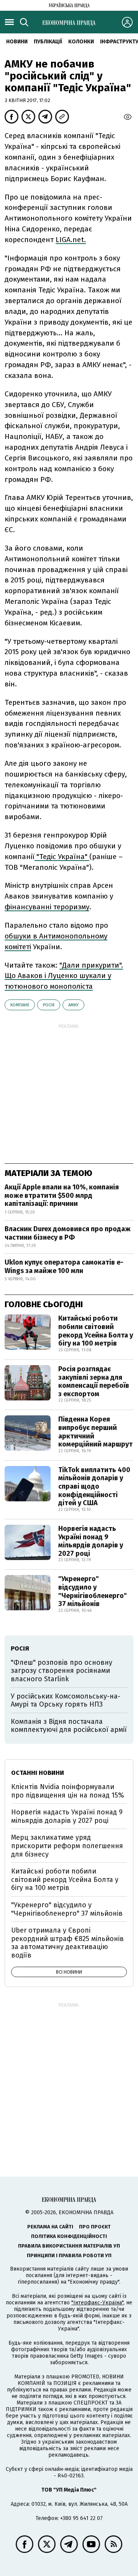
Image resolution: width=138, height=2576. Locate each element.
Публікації (48, 42)
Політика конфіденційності (69, 2236)
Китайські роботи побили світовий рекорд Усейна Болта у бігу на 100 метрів (96, 1331)
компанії (20, 1005)
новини (17, 42)
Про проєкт (95, 2227)
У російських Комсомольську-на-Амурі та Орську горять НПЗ (66, 1700)
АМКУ (73, 1005)
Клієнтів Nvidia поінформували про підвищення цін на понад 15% (68, 1791)
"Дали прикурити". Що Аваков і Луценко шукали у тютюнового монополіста (64, 976)
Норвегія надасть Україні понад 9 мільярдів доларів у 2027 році (91, 1541)
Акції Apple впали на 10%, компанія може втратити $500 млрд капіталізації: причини (62, 1195)
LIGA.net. (71, 240)
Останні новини (38, 1773)
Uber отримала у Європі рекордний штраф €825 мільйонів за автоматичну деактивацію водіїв (67, 1943)
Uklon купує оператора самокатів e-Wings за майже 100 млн (64, 1267)
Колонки (81, 42)
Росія (49, 1005)
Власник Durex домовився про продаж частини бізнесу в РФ (68, 1233)
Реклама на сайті (50, 2227)
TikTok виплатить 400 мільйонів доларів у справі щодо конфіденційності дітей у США (94, 1486)
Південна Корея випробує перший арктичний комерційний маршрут (95, 1432)
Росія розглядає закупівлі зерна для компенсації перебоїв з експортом (94, 1381)
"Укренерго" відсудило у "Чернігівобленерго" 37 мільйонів (93, 1591)
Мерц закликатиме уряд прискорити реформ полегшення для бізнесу (67, 1846)
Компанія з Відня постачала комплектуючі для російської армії (69, 1726)
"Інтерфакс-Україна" (97, 2303)
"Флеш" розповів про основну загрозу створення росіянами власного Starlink (62, 1671)
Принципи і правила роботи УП (69, 2255)
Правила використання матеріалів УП (69, 2246)
